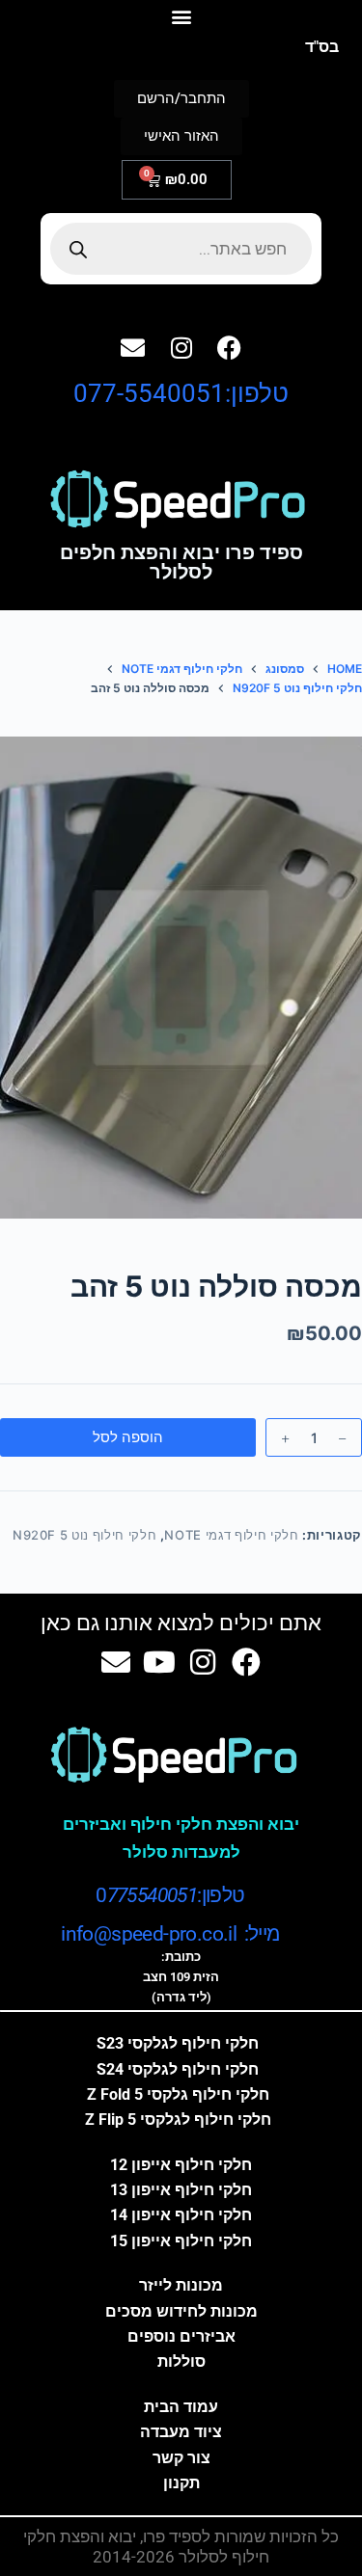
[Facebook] (230, 347)
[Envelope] (133, 347)
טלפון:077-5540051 (181, 393)
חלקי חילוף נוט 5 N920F (84, 1535)
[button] (181, 16)
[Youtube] (159, 1662)
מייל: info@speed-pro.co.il (170, 1934)
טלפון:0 (170, 1895)
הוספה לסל (128, 1437)
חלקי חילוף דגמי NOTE (231, 1535)
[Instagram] (181, 347)
